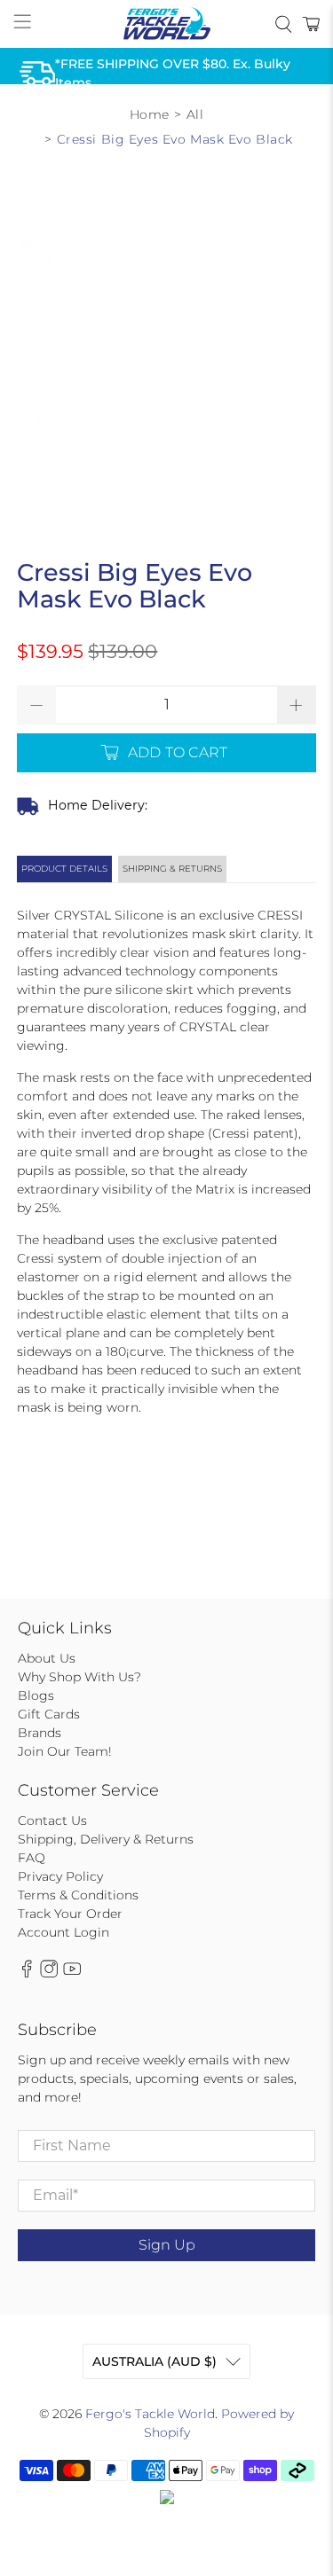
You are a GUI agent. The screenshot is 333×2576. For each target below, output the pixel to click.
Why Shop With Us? (79, 1677)
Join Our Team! (65, 1751)
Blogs (36, 1695)
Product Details (64, 869)
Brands (40, 1733)
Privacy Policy (60, 1876)
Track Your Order (70, 1914)
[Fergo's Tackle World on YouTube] (72, 1973)
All (195, 114)
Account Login (63, 1932)
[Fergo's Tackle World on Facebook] (27, 1973)
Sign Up (167, 2245)
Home (150, 114)
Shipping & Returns (172, 869)
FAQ (32, 1858)
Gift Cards (49, 1714)
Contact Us (52, 1820)
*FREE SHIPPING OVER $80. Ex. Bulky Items (173, 73)
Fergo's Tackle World (150, 2414)
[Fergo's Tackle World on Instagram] (49, 1973)
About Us (47, 1658)
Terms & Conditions (78, 1895)
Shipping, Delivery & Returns (106, 1839)
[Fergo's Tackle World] (167, 24)
